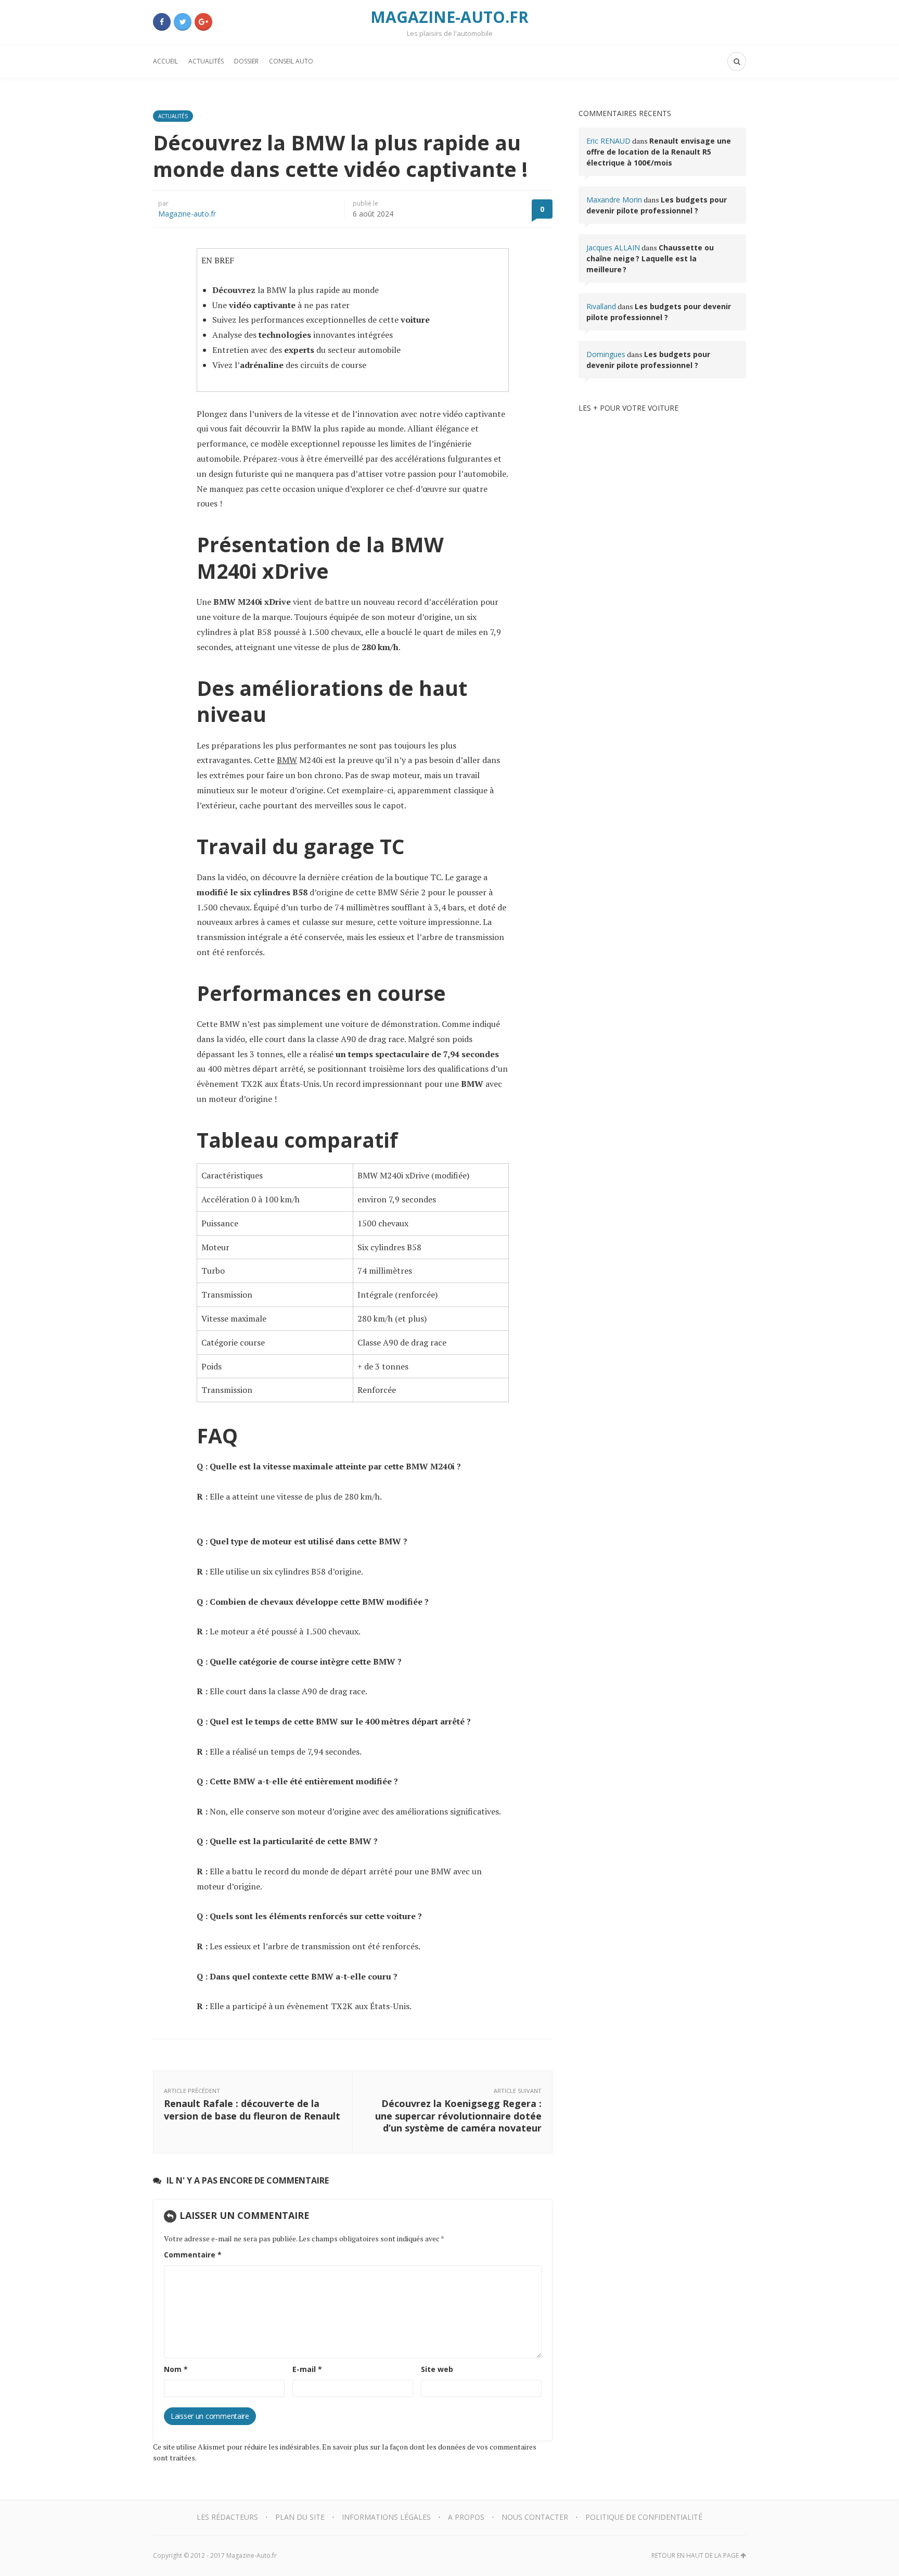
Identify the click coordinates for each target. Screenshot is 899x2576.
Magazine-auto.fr (187, 214)
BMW (287, 760)
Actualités (206, 61)
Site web (437, 2369)
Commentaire (193, 2255)
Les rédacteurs (227, 2517)
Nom (176, 2369)
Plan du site (300, 2517)
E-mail (307, 2369)
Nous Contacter (535, 2517)
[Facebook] (162, 22)
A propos (466, 2517)
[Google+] (203, 22)
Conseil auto (291, 61)
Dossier (246, 61)
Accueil (165, 61)
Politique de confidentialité (644, 2517)
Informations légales (386, 2517)
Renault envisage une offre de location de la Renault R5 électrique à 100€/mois (659, 152)
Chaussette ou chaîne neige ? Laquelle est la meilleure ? (650, 258)
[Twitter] (183, 22)
